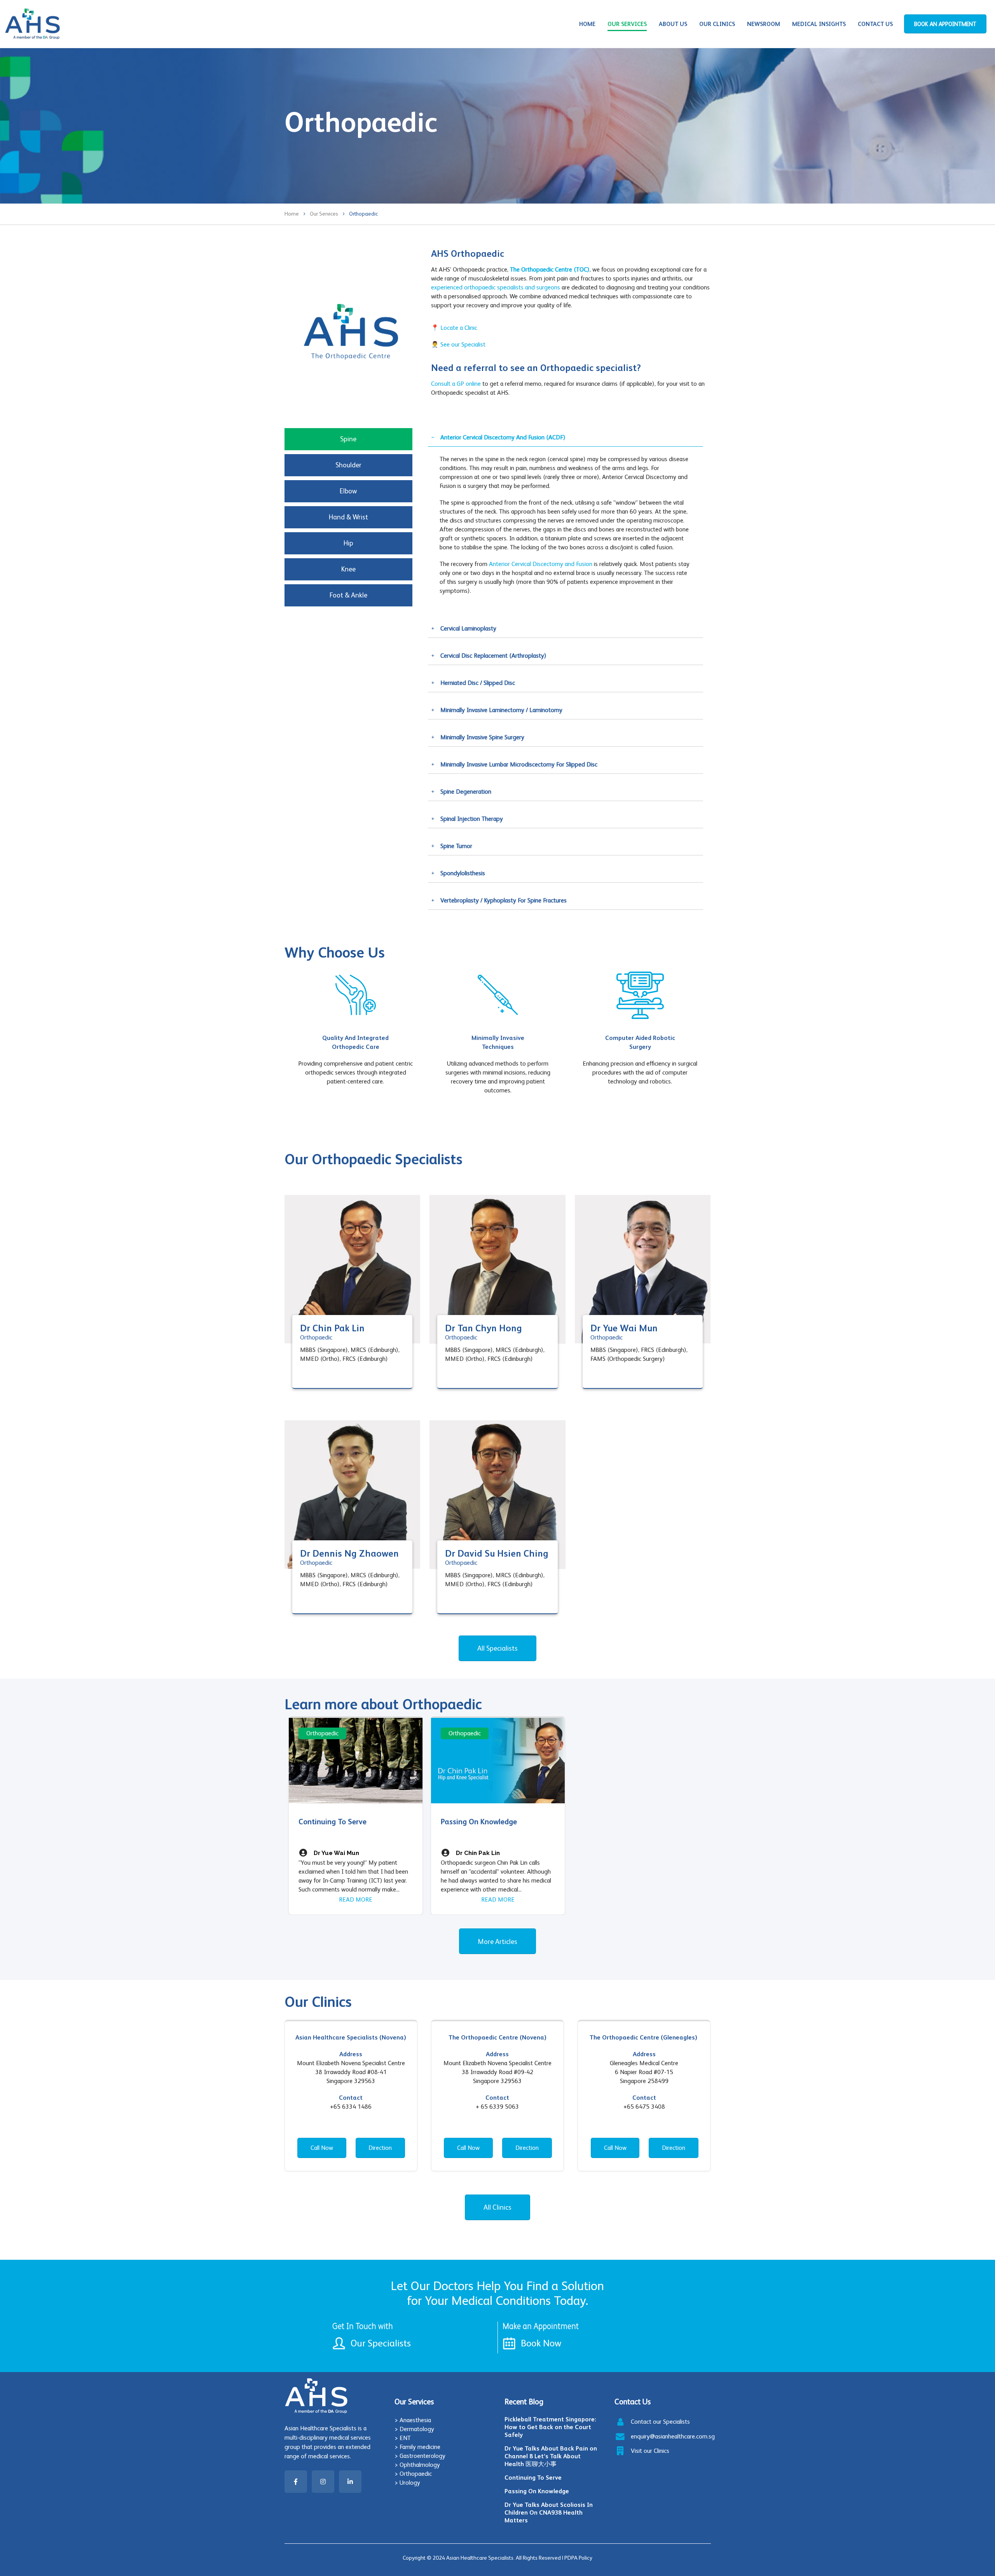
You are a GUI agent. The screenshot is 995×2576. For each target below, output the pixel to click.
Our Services (627, 24)
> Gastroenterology (420, 2456)
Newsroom (764, 24)
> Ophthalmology (417, 2465)
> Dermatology (414, 2429)
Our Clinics (717, 24)
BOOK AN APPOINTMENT (945, 24)
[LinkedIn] (350, 2482)
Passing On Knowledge (537, 2491)
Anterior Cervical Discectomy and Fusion (541, 564)
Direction (380, 2148)
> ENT (403, 2438)
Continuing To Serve (533, 2478)
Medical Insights (819, 24)
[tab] (348, 439)
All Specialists (497, 1648)
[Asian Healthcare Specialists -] (32, 24)
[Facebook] (296, 2482)
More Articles (497, 1941)
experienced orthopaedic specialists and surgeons (496, 287)
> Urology (407, 2483)
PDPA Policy (578, 2558)
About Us (673, 24)
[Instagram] (323, 2482)
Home (587, 24)
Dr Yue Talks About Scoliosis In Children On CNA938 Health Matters (549, 2512)
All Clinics (497, 2207)
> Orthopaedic (413, 2474)
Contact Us (875, 24)
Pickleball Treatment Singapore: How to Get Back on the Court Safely (550, 2427)
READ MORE (356, 1899)
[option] (356, 1025)
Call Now (322, 2148)
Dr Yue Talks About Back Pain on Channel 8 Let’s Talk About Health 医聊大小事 (551, 2456)
